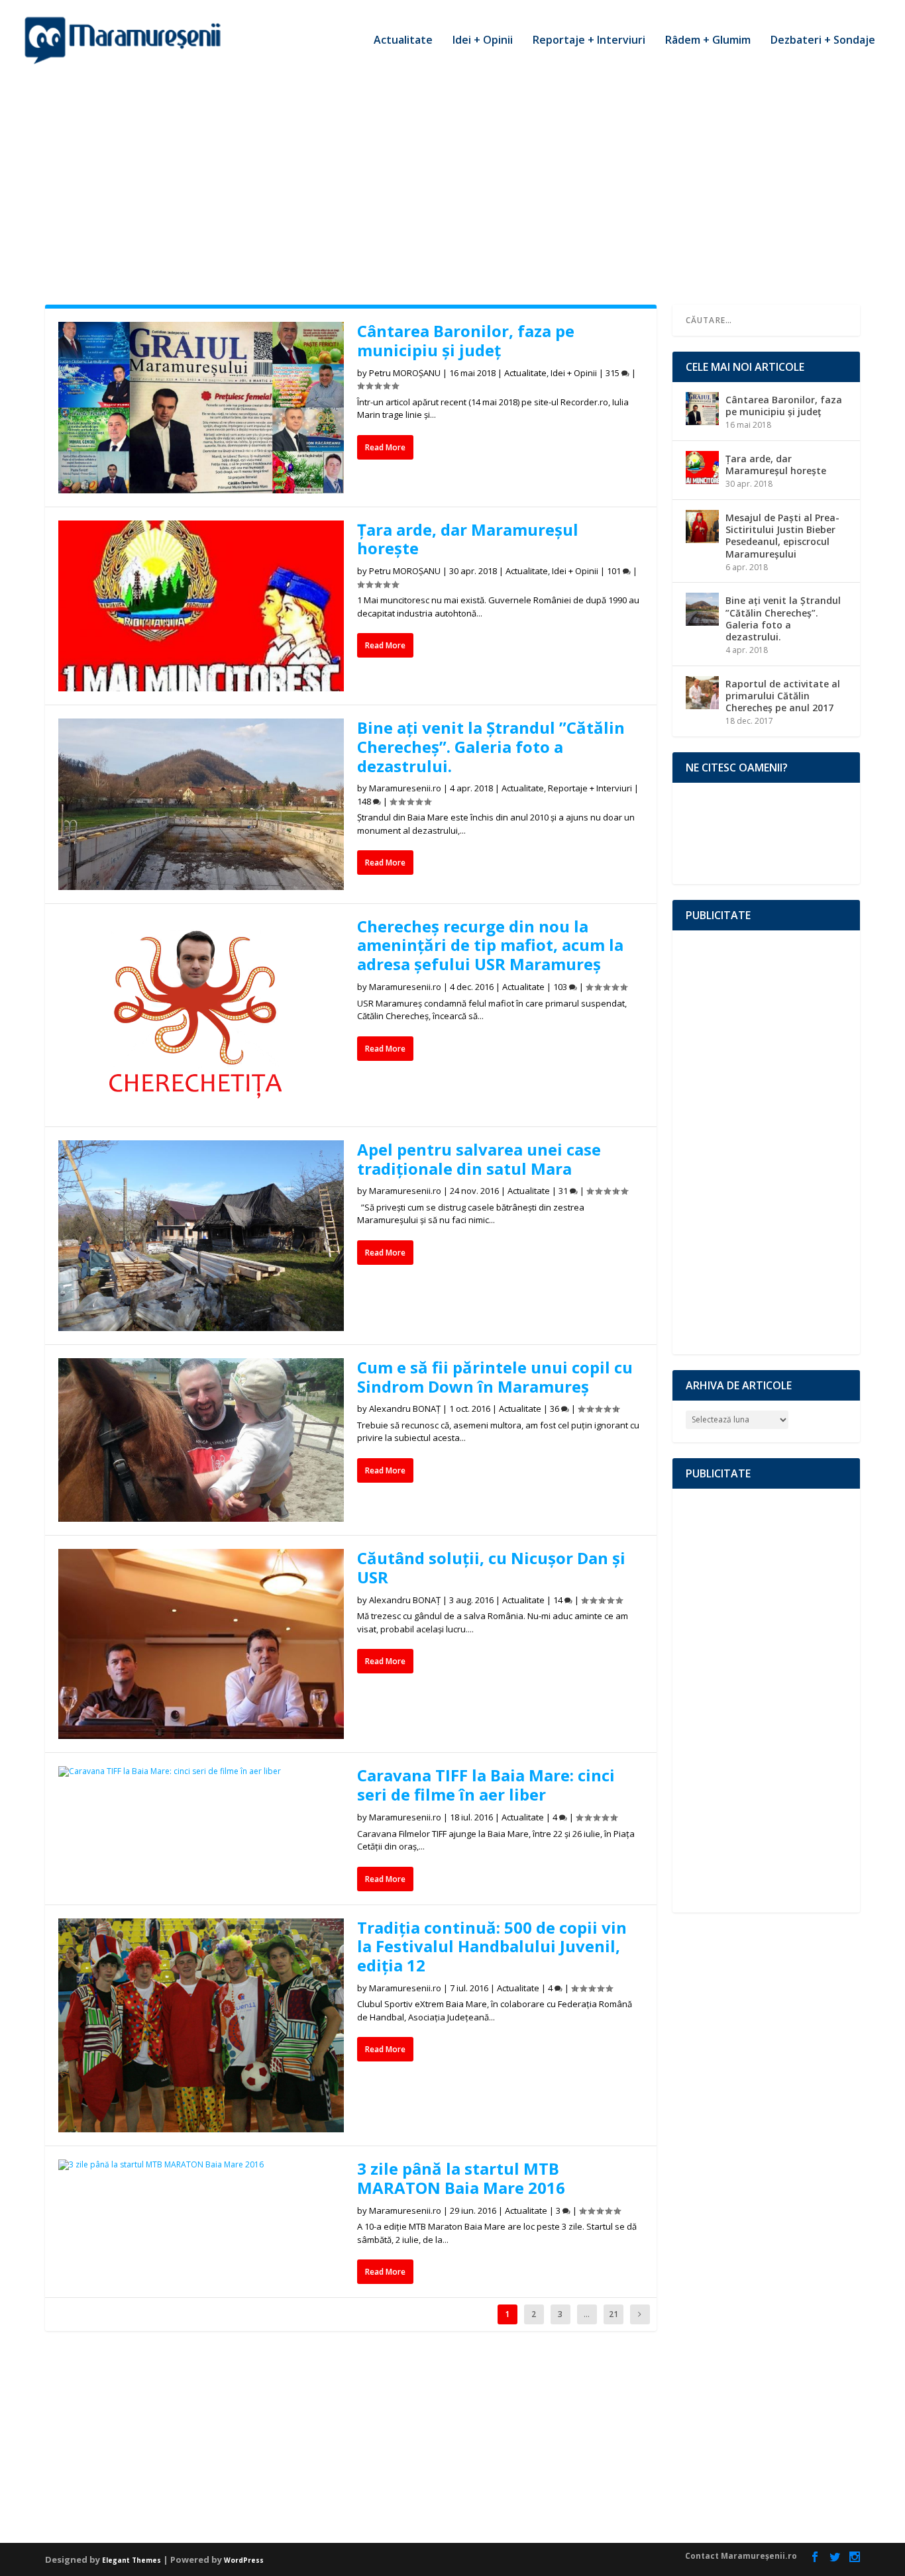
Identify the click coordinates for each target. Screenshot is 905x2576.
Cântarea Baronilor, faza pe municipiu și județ (466, 340)
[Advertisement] (452, 179)
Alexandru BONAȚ (405, 1409)
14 (559, 1600)
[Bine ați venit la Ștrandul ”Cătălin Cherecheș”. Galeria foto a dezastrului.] (201, 804)
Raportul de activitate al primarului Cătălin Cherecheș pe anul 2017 (783, 696)
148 (365, 801)
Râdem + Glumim (708, 41)
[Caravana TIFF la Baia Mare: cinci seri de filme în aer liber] (201, 1771)
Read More (385, 447)
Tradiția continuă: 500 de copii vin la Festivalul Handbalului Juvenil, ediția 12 (492, 1947)
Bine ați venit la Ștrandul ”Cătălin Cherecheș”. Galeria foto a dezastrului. (491, 747)
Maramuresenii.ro (405, 788)
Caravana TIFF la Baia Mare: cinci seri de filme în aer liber (486, 1785)
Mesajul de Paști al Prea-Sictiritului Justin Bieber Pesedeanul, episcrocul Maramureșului (782, 536)
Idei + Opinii (483, 41)
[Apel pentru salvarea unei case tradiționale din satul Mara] (201, 1236)
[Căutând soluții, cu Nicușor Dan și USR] (201, 1644)
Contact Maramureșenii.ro (741, 2556)
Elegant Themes (132, 2560)
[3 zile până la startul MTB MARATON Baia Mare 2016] (201, 2165)
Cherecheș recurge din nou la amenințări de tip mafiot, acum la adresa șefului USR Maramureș (490, 945)
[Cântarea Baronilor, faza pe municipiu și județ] (201, 408)
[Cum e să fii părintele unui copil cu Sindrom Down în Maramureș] (201, 1440)
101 (615, 571)
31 (564, 1191)
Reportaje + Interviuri (589, 41)
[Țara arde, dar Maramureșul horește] (201, 606)
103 (561, 987)
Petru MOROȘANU (405, 373)
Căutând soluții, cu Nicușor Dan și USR (491, 1567)
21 (613, 2314)
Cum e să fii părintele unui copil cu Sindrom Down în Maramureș (495, 1377)
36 (556, 1409)
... (587, 2314)
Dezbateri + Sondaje (823, 41)
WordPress (244, 2560)
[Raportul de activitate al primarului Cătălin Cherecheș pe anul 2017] (702, 693)
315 (613, 373)
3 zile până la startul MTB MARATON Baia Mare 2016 (461, 2178)
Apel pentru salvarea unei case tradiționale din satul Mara (479, 1159)
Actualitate (403, 41)
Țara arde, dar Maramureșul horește (468, 539)
